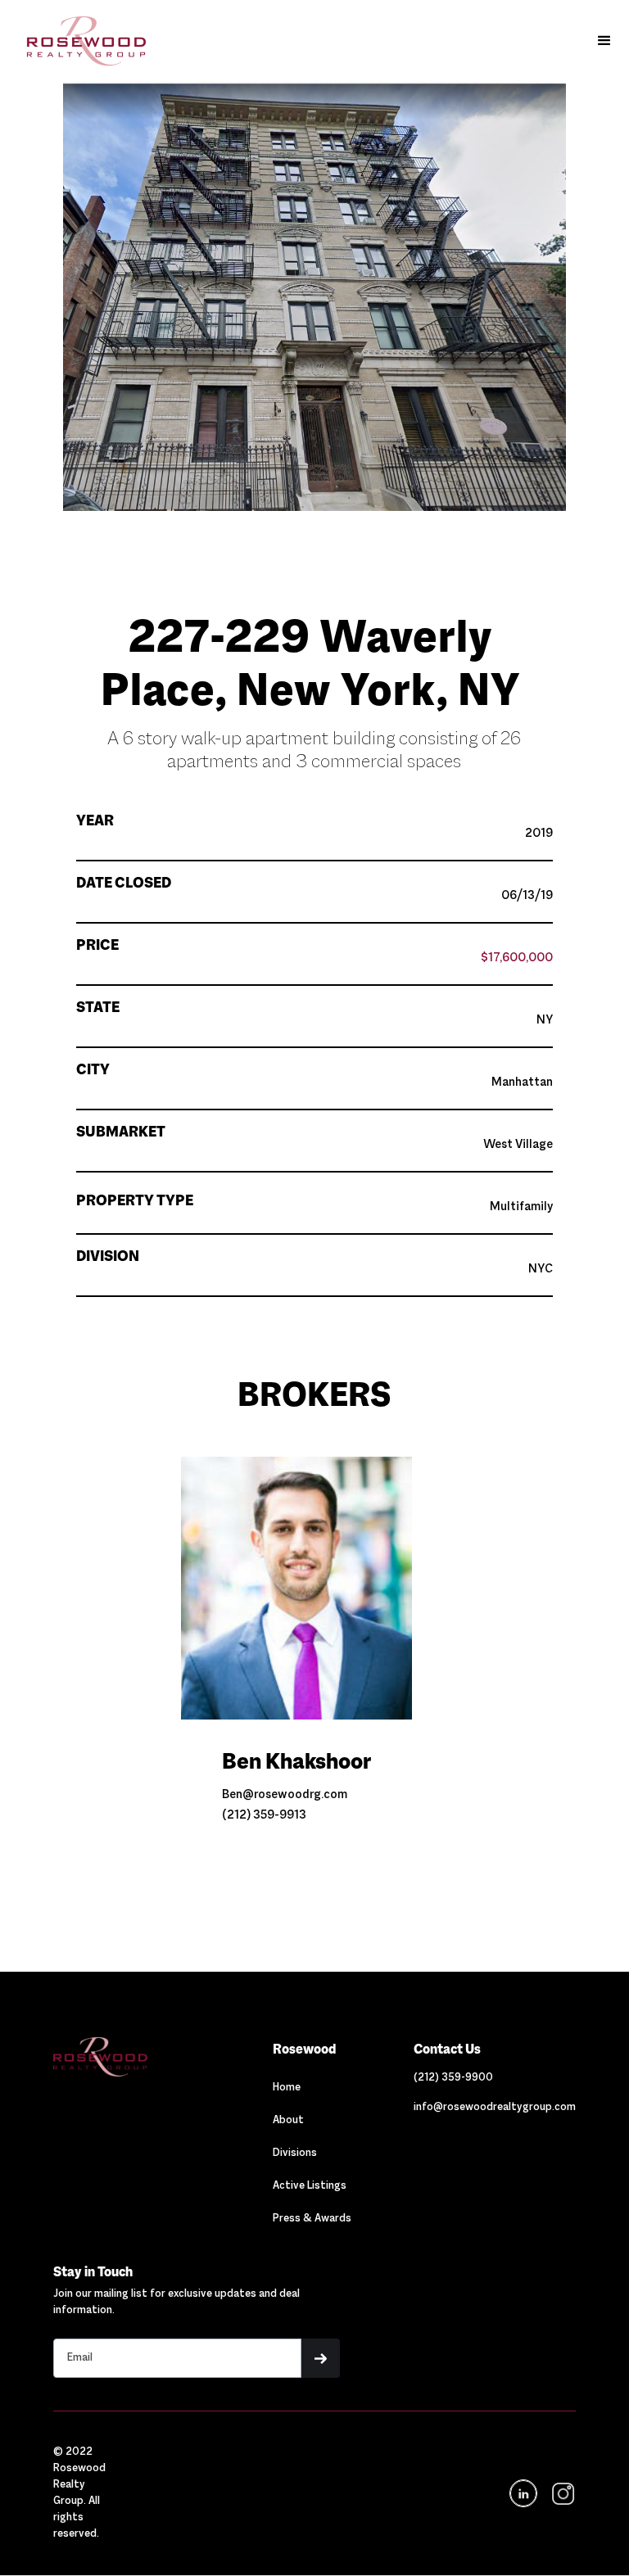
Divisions (295, 2153)
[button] (604, 41)
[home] (78, 41)
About (288, 2121)
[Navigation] (131, 2057)
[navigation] (561, 2494)
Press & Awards (312, 2219)
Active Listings (310, 2186)
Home (287, 2088)
